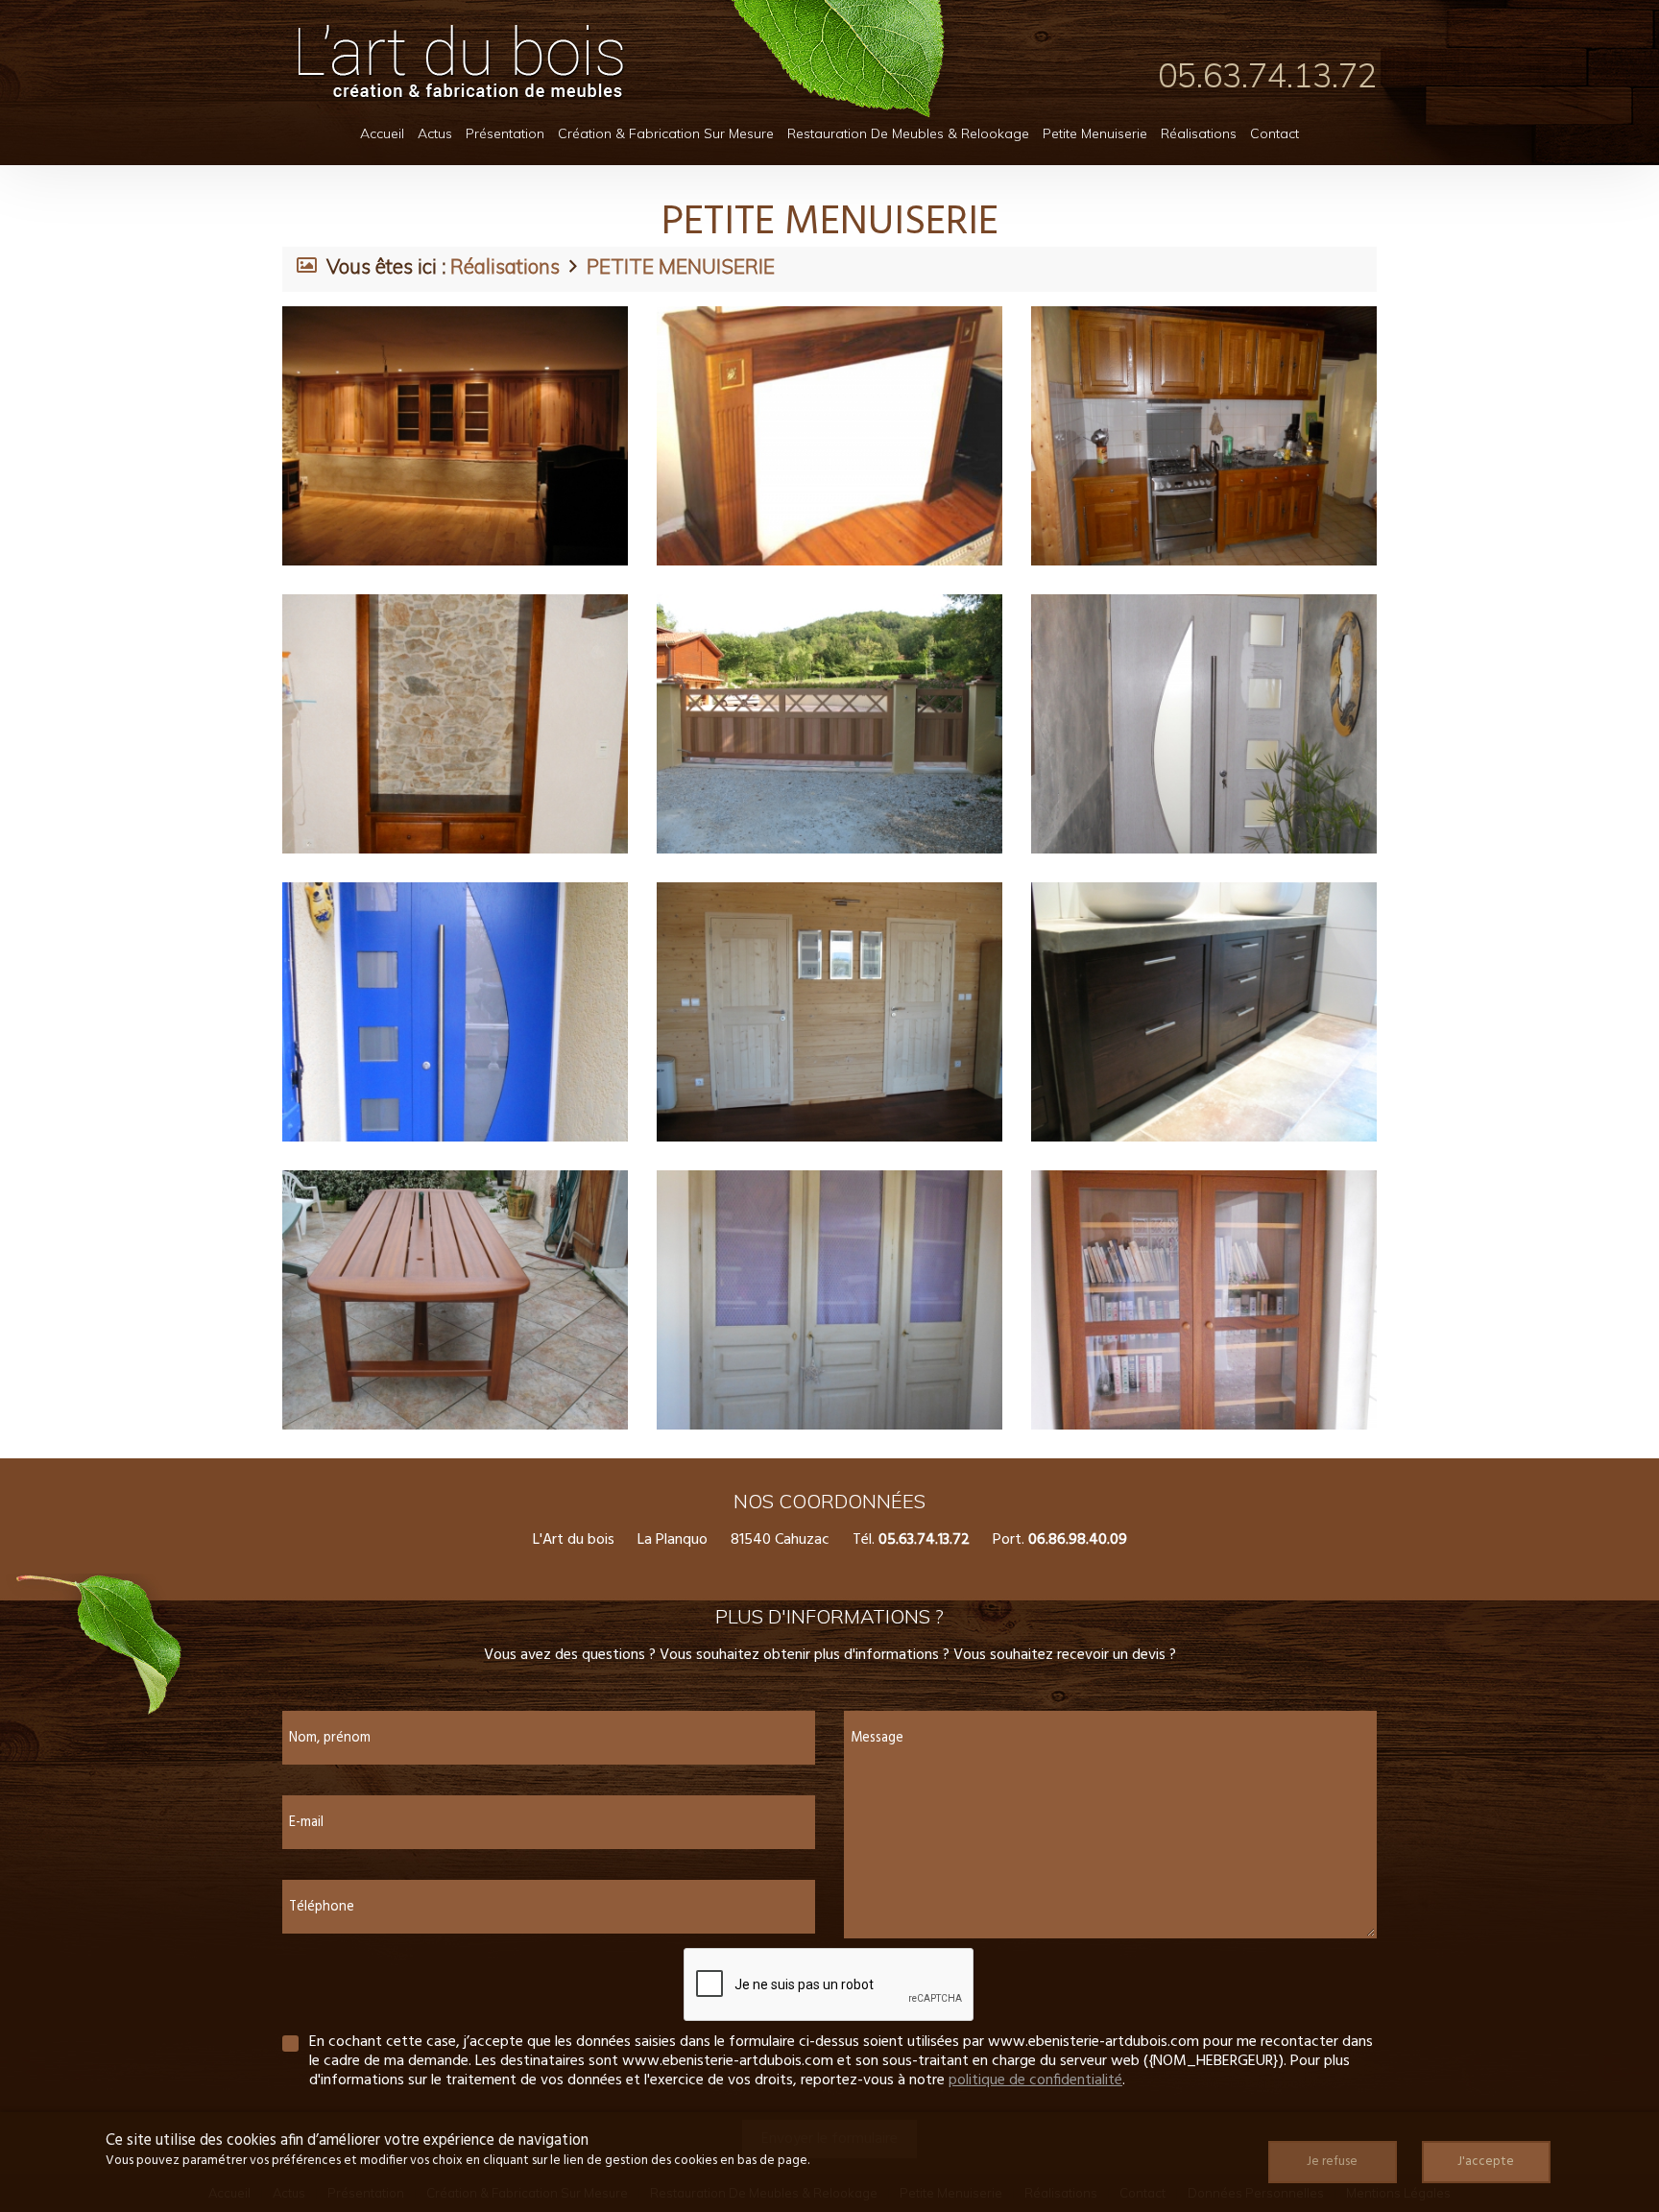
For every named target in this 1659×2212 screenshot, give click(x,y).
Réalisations (1199, 133)
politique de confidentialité (1035, 2080)
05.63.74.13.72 (1267, 75)
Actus (435, 133)
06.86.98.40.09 (1078, 1540)
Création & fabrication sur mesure (666, 133)
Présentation (505, 133)
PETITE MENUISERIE (681, 266)
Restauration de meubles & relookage (908, 133)
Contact (1274, 133)
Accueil (382, 133)
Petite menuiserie (1095, 133)
